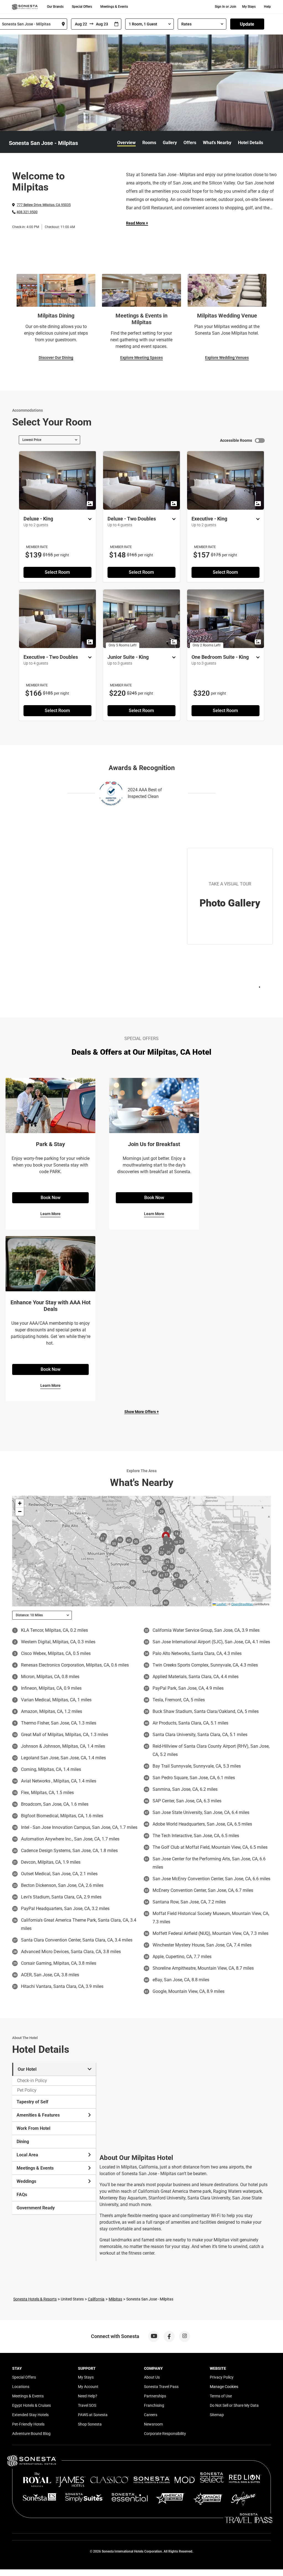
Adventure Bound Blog (31, 2434)
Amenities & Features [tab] (38, 2115)
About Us (152, 2377)
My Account (88, 2387)
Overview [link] (126, 143)
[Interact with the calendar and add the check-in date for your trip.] (116, 24)
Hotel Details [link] (251, 143)
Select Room (57, 572)
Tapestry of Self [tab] (32, 2102)
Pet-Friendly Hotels (28, 2424)
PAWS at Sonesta (93, 2415)
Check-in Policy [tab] (32, 2081)
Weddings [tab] (26, 2181)
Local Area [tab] (27, 2155)
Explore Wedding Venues (227, 358)
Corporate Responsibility (165, 2434)
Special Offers (82, 7)
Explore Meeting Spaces (141, 358)
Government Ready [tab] (36, 2208)
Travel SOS (87, 2405)
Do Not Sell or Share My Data (234, 2405)
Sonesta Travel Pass (161, 2387)
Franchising (154, 2405)
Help (267, 7)
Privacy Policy (222, 2377)
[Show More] (88, 519)
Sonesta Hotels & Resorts (35, 2299)
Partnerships (155, 2396)
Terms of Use (221, 2396)
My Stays (249, 7)
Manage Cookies (224, 2387)
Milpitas (115, 2299)
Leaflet (221, 1604)
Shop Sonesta (90, 2424)
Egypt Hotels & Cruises (32, 2405)
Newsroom (153, 2424)
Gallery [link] (170, 143)
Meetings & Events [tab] (35, 2168)
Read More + (137, 223)
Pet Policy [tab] (27, 2090)
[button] (20, 1503)
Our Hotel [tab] (27, 2069)
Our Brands (55, 7)
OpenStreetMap (242, 1604)
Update (247, 24)
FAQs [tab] (22, 2195)
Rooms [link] (149, 143)
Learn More (50, 1214)
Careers (151, 2415)
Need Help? (88, 2396)
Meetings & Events (114, 7)
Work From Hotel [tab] (33, 2128)
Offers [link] (190, 143)
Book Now (51, 1198)
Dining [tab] (23, 2142)
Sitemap (217, 2415)
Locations (21, 2387)
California (96, 2299)
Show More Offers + (142, 1412)
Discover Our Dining (56, 358)
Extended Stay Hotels (30, 2415)
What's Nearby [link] (217, 143)
